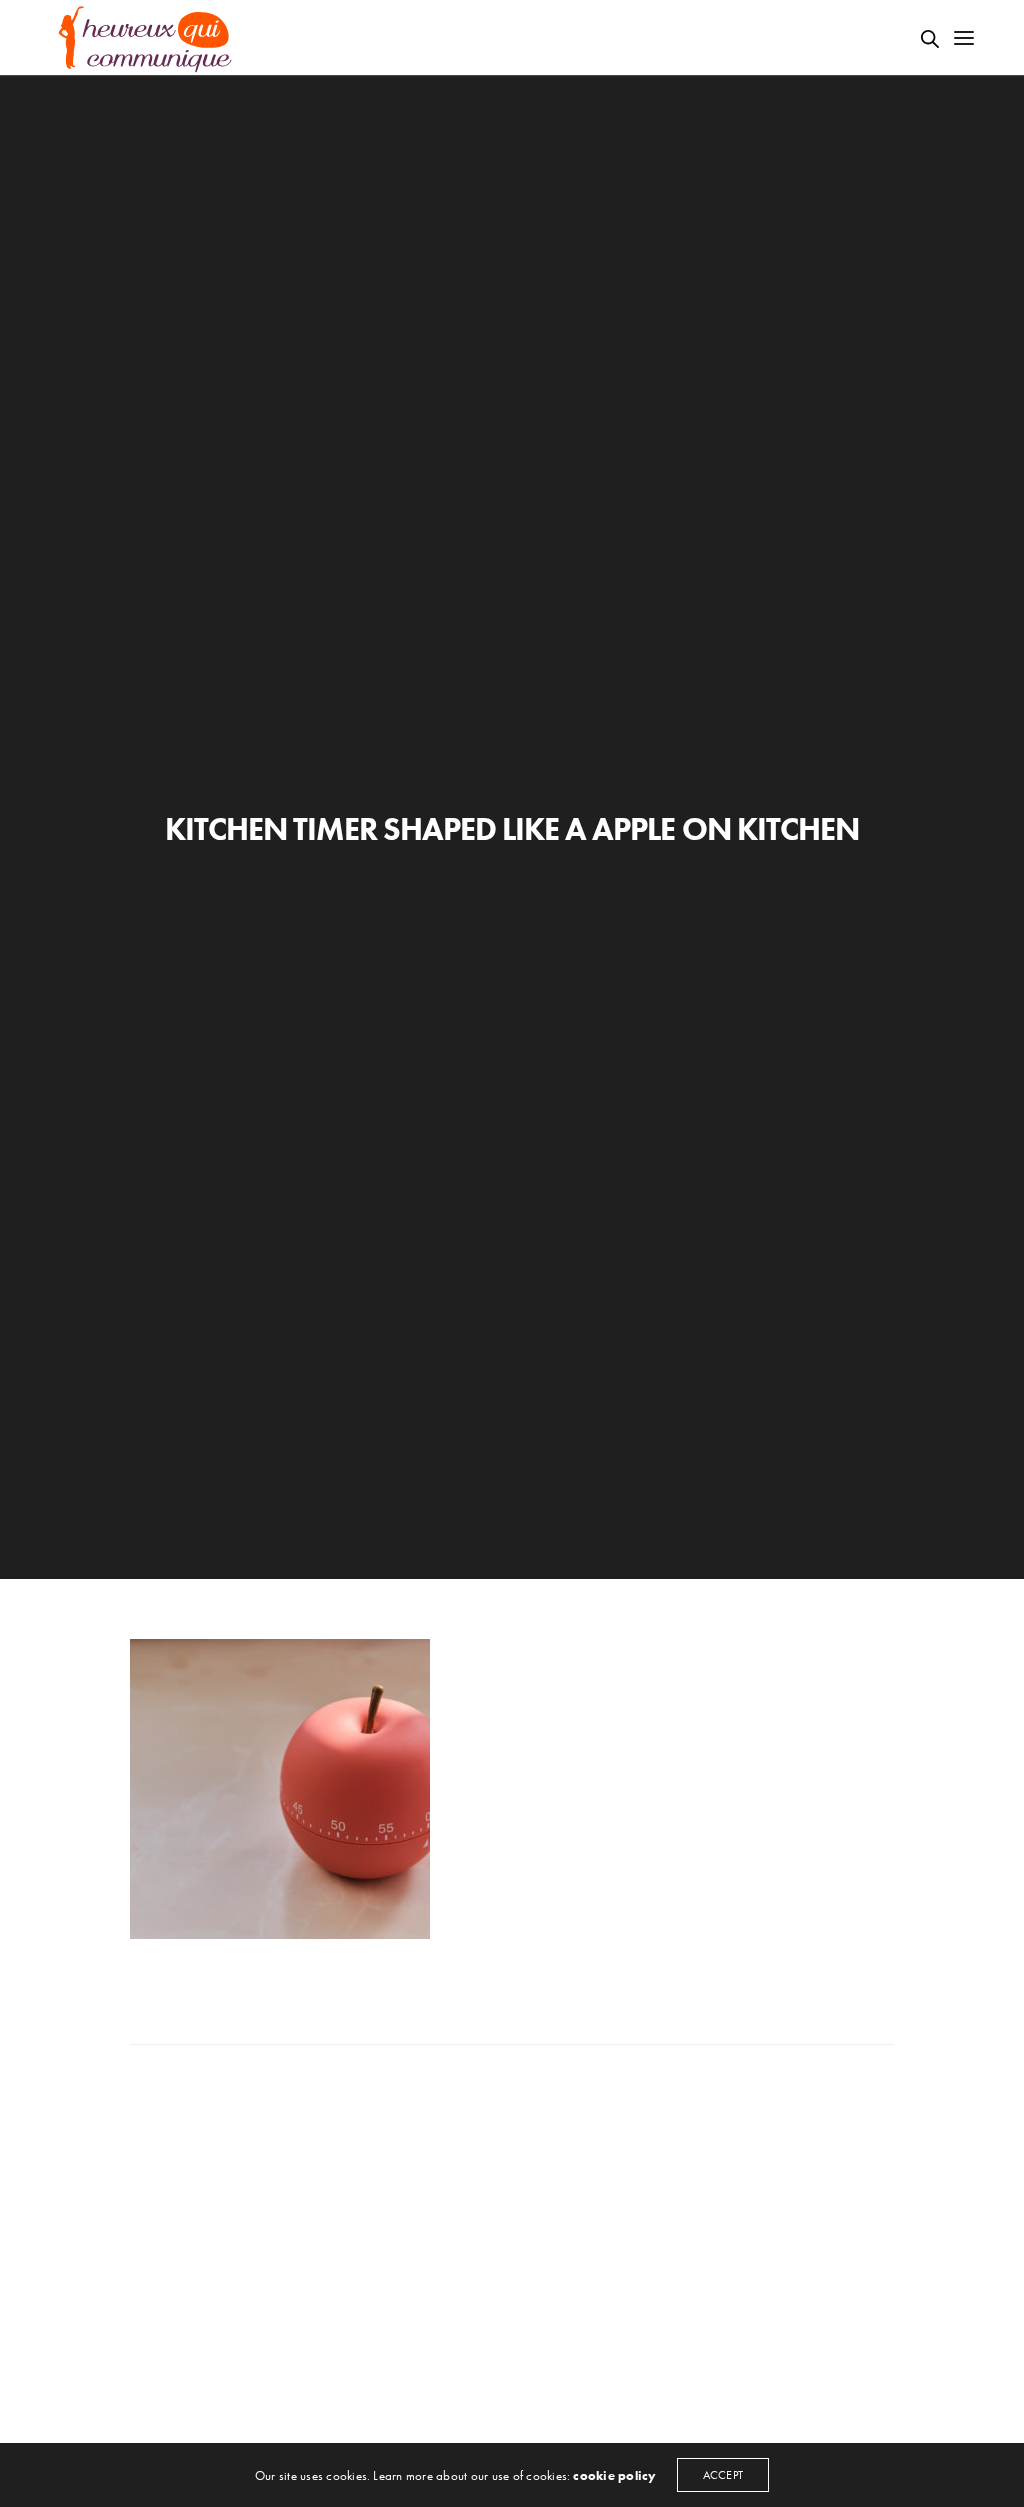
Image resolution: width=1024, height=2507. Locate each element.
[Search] (930, 39)
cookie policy (614, 2475)
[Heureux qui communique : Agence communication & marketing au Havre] (146, 37)
